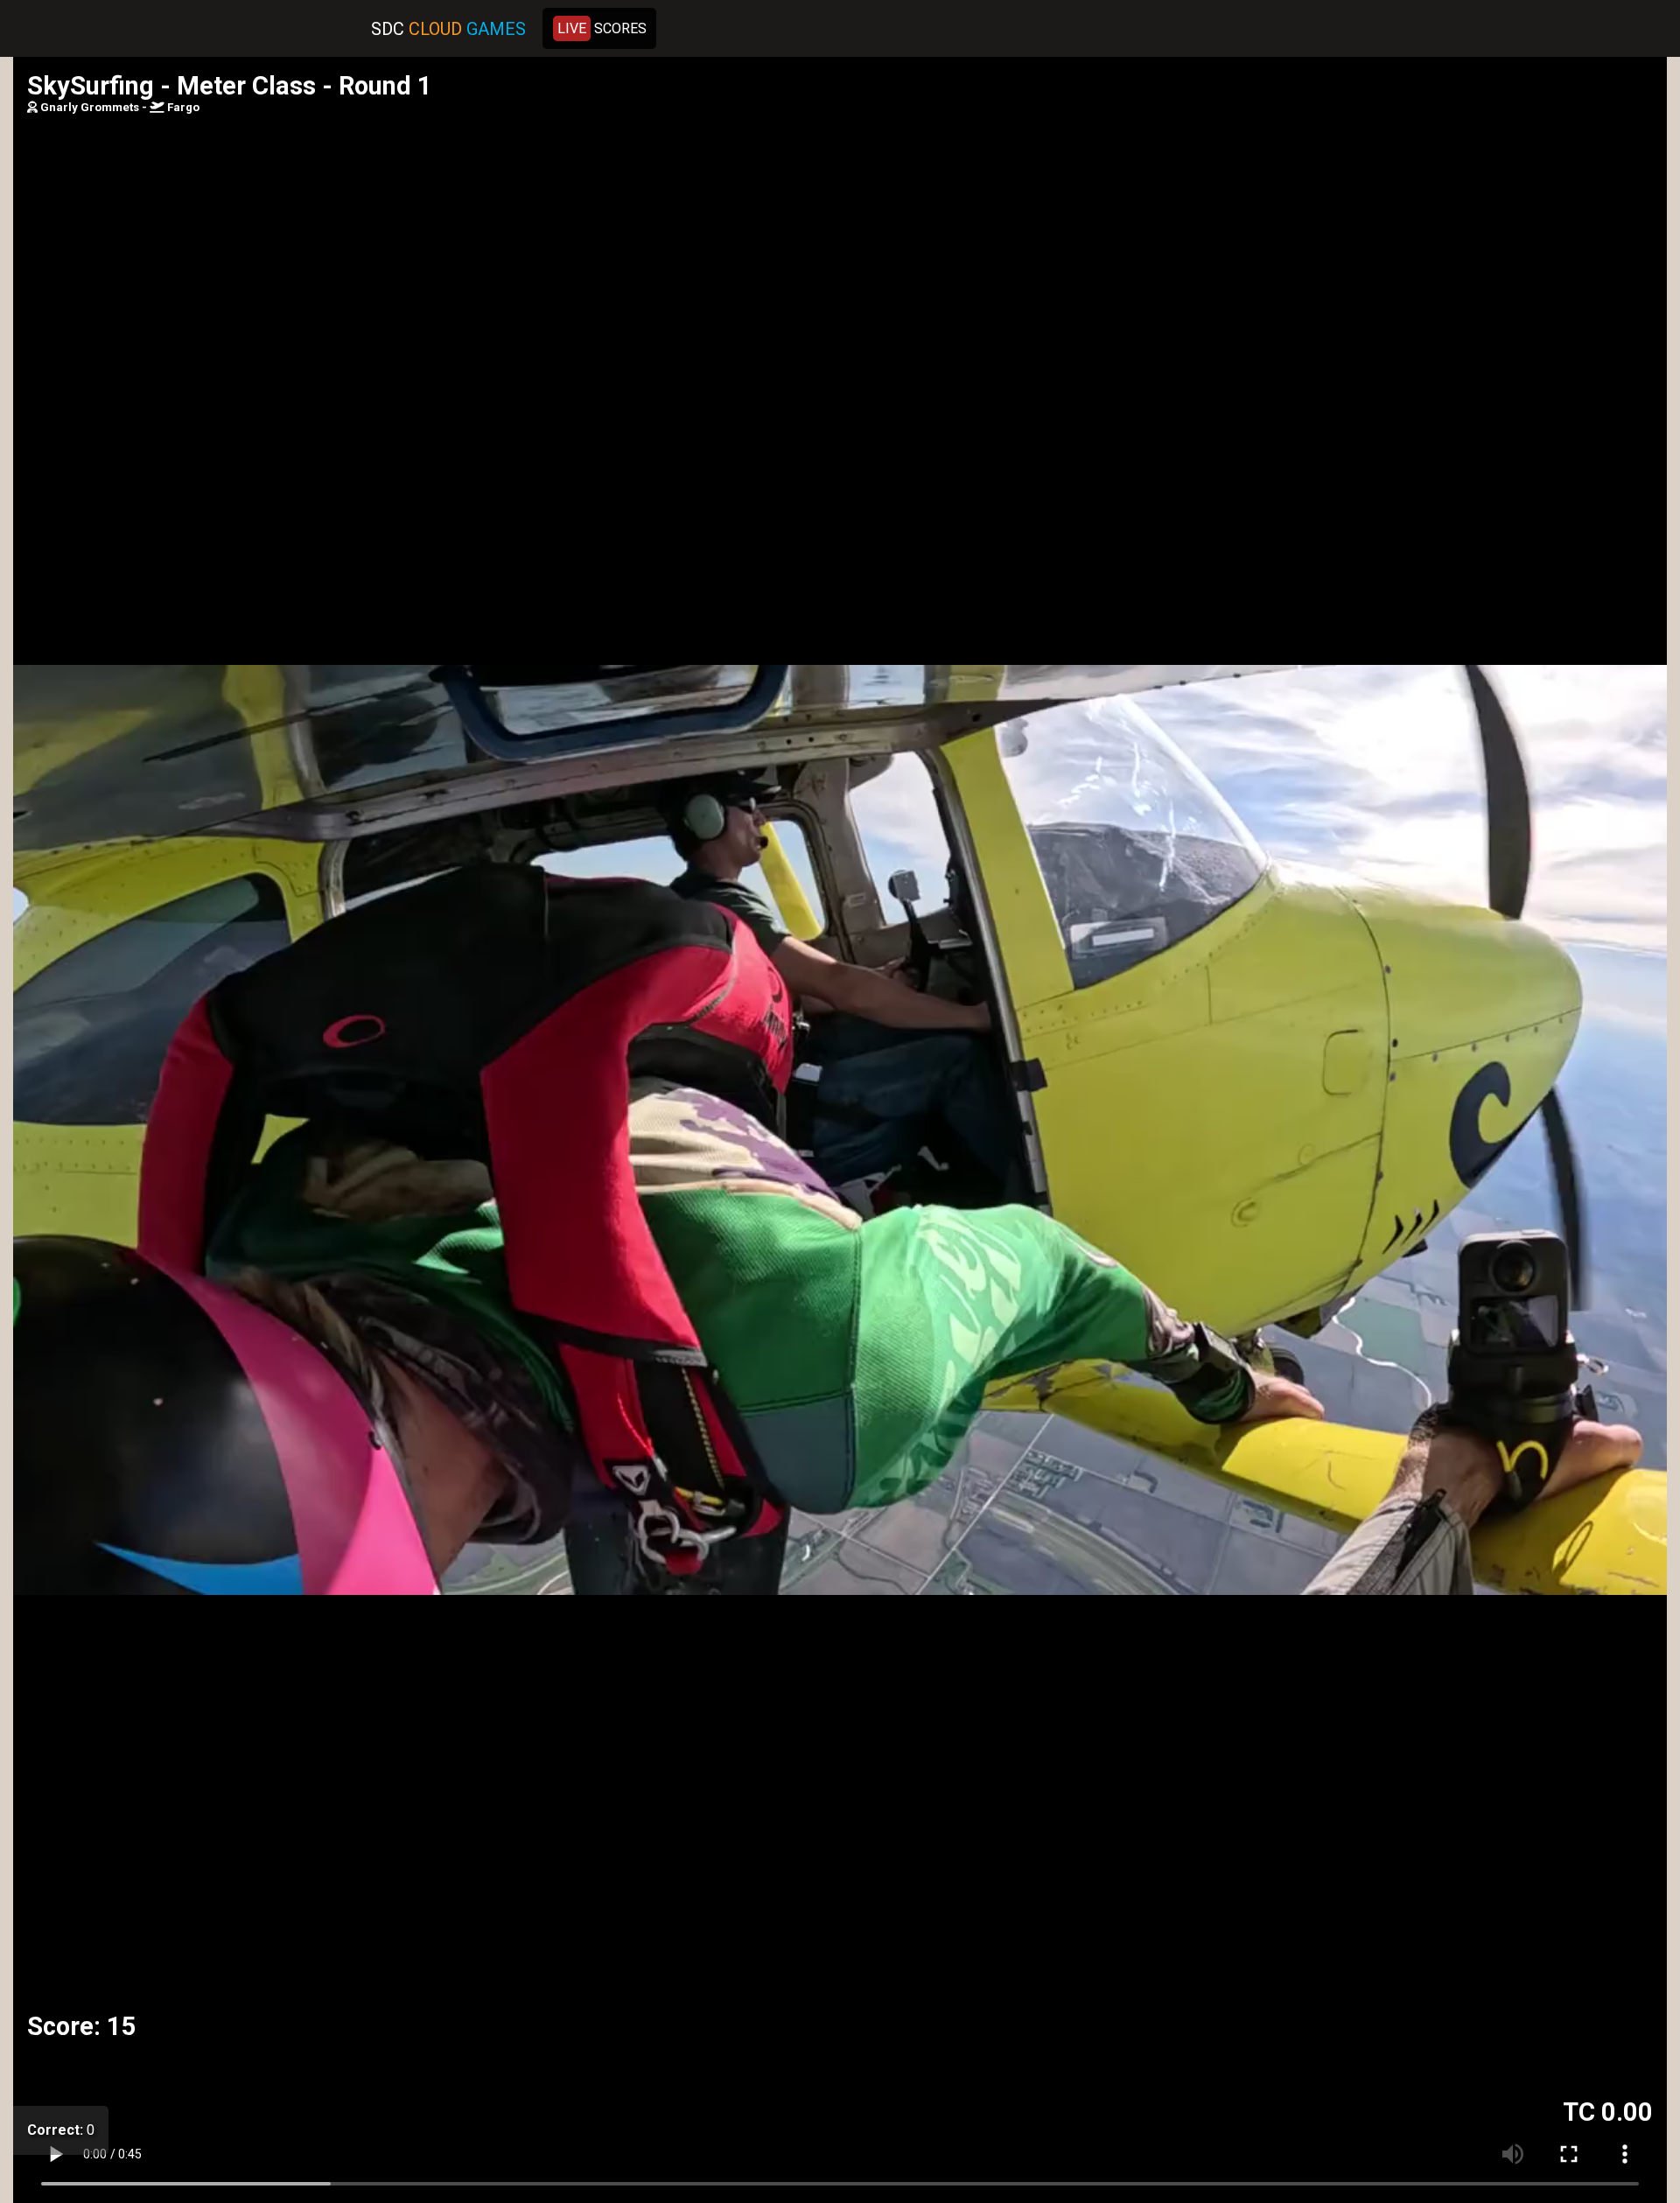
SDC (448, 29)
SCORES (602, 28)
